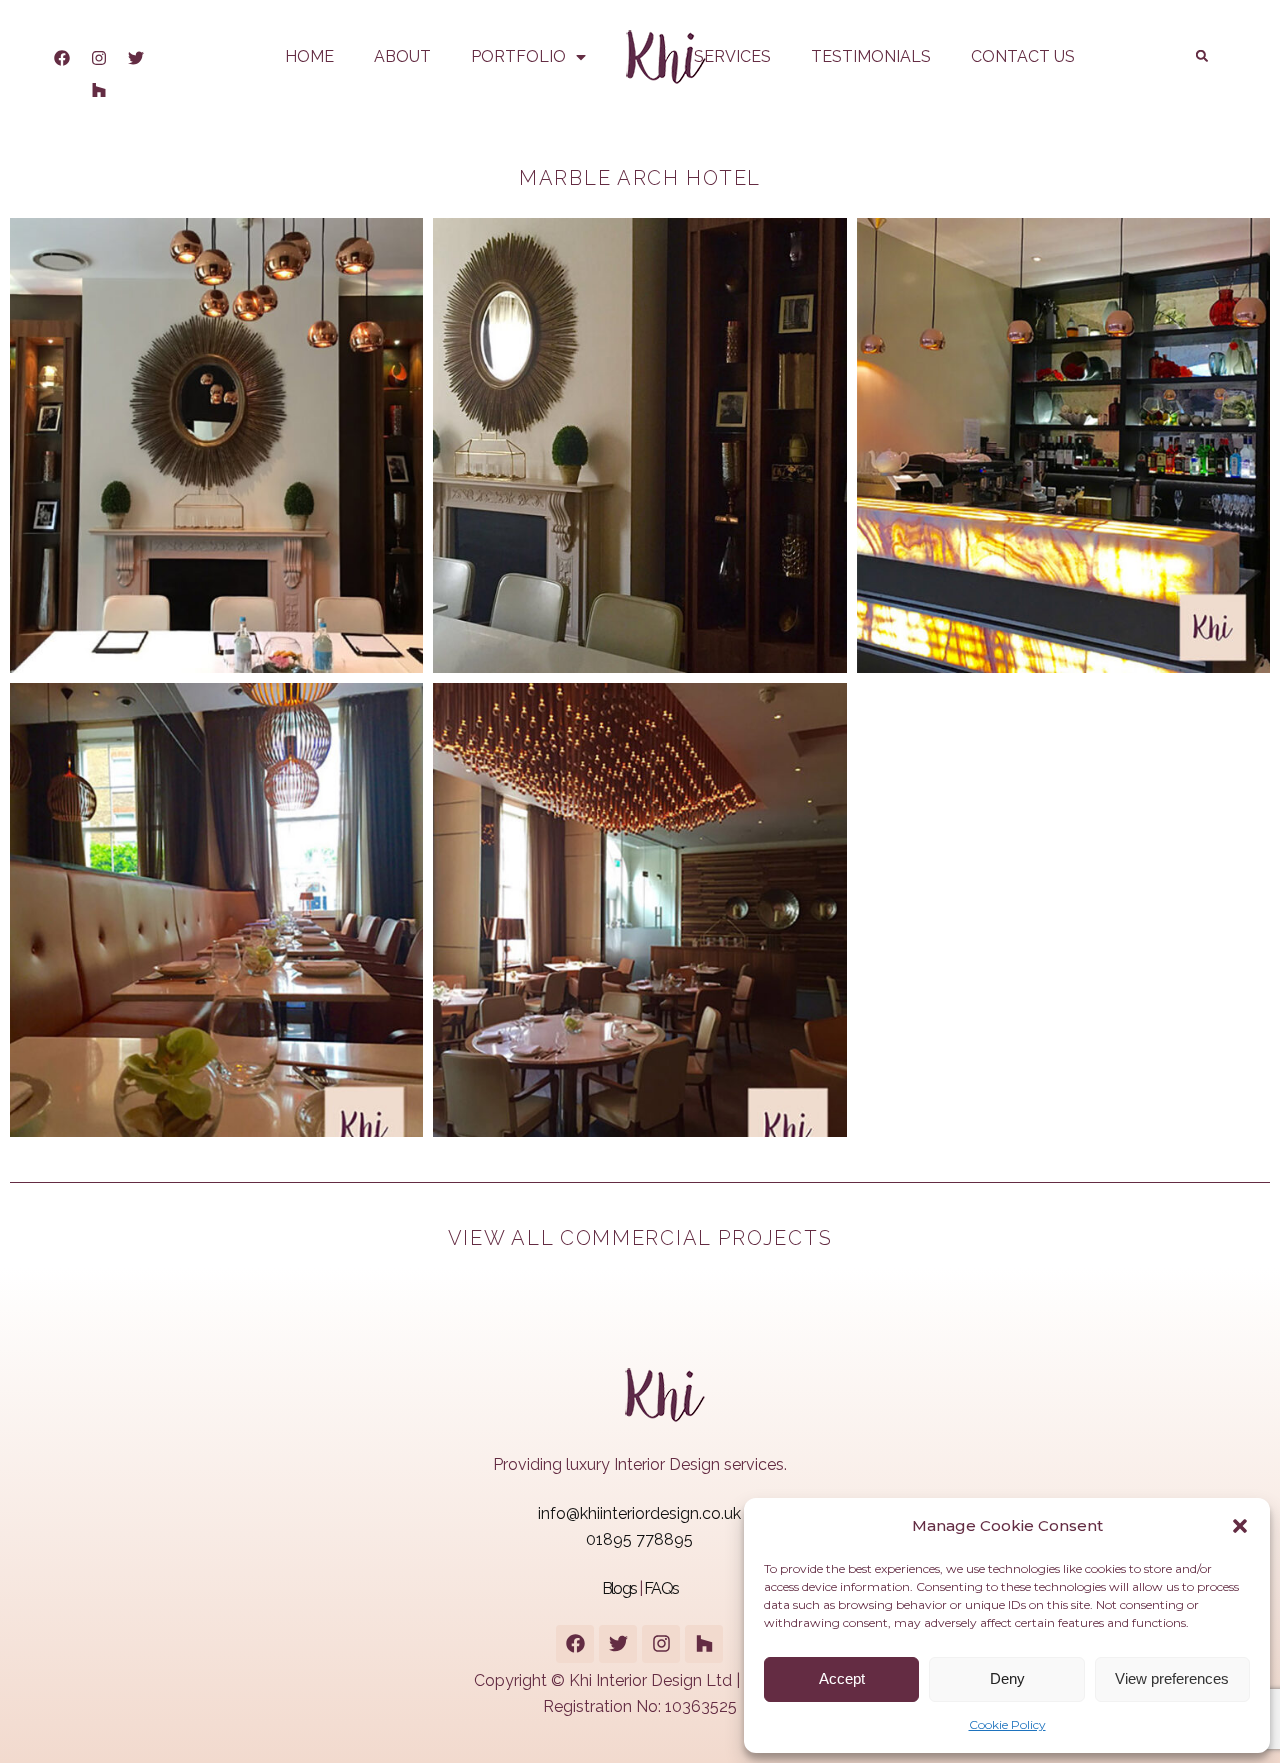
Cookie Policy (1007, 1724)
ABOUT (402, 56)
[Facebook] (62, 58)
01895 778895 (639, 1539)
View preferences (1172, 1678)
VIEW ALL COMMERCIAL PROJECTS (640, 1238)
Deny (1007, 1678)
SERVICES (732, 56)
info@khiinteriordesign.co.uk (639, 1513)
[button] (1240, 1526)
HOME (309, 56)
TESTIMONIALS (871, 56)
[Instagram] (99, 58)
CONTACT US (1023, 56)
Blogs (619, 1588)
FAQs (661, 1588)
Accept (842, 1678)
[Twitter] (136, 58)
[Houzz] (99, 90)
